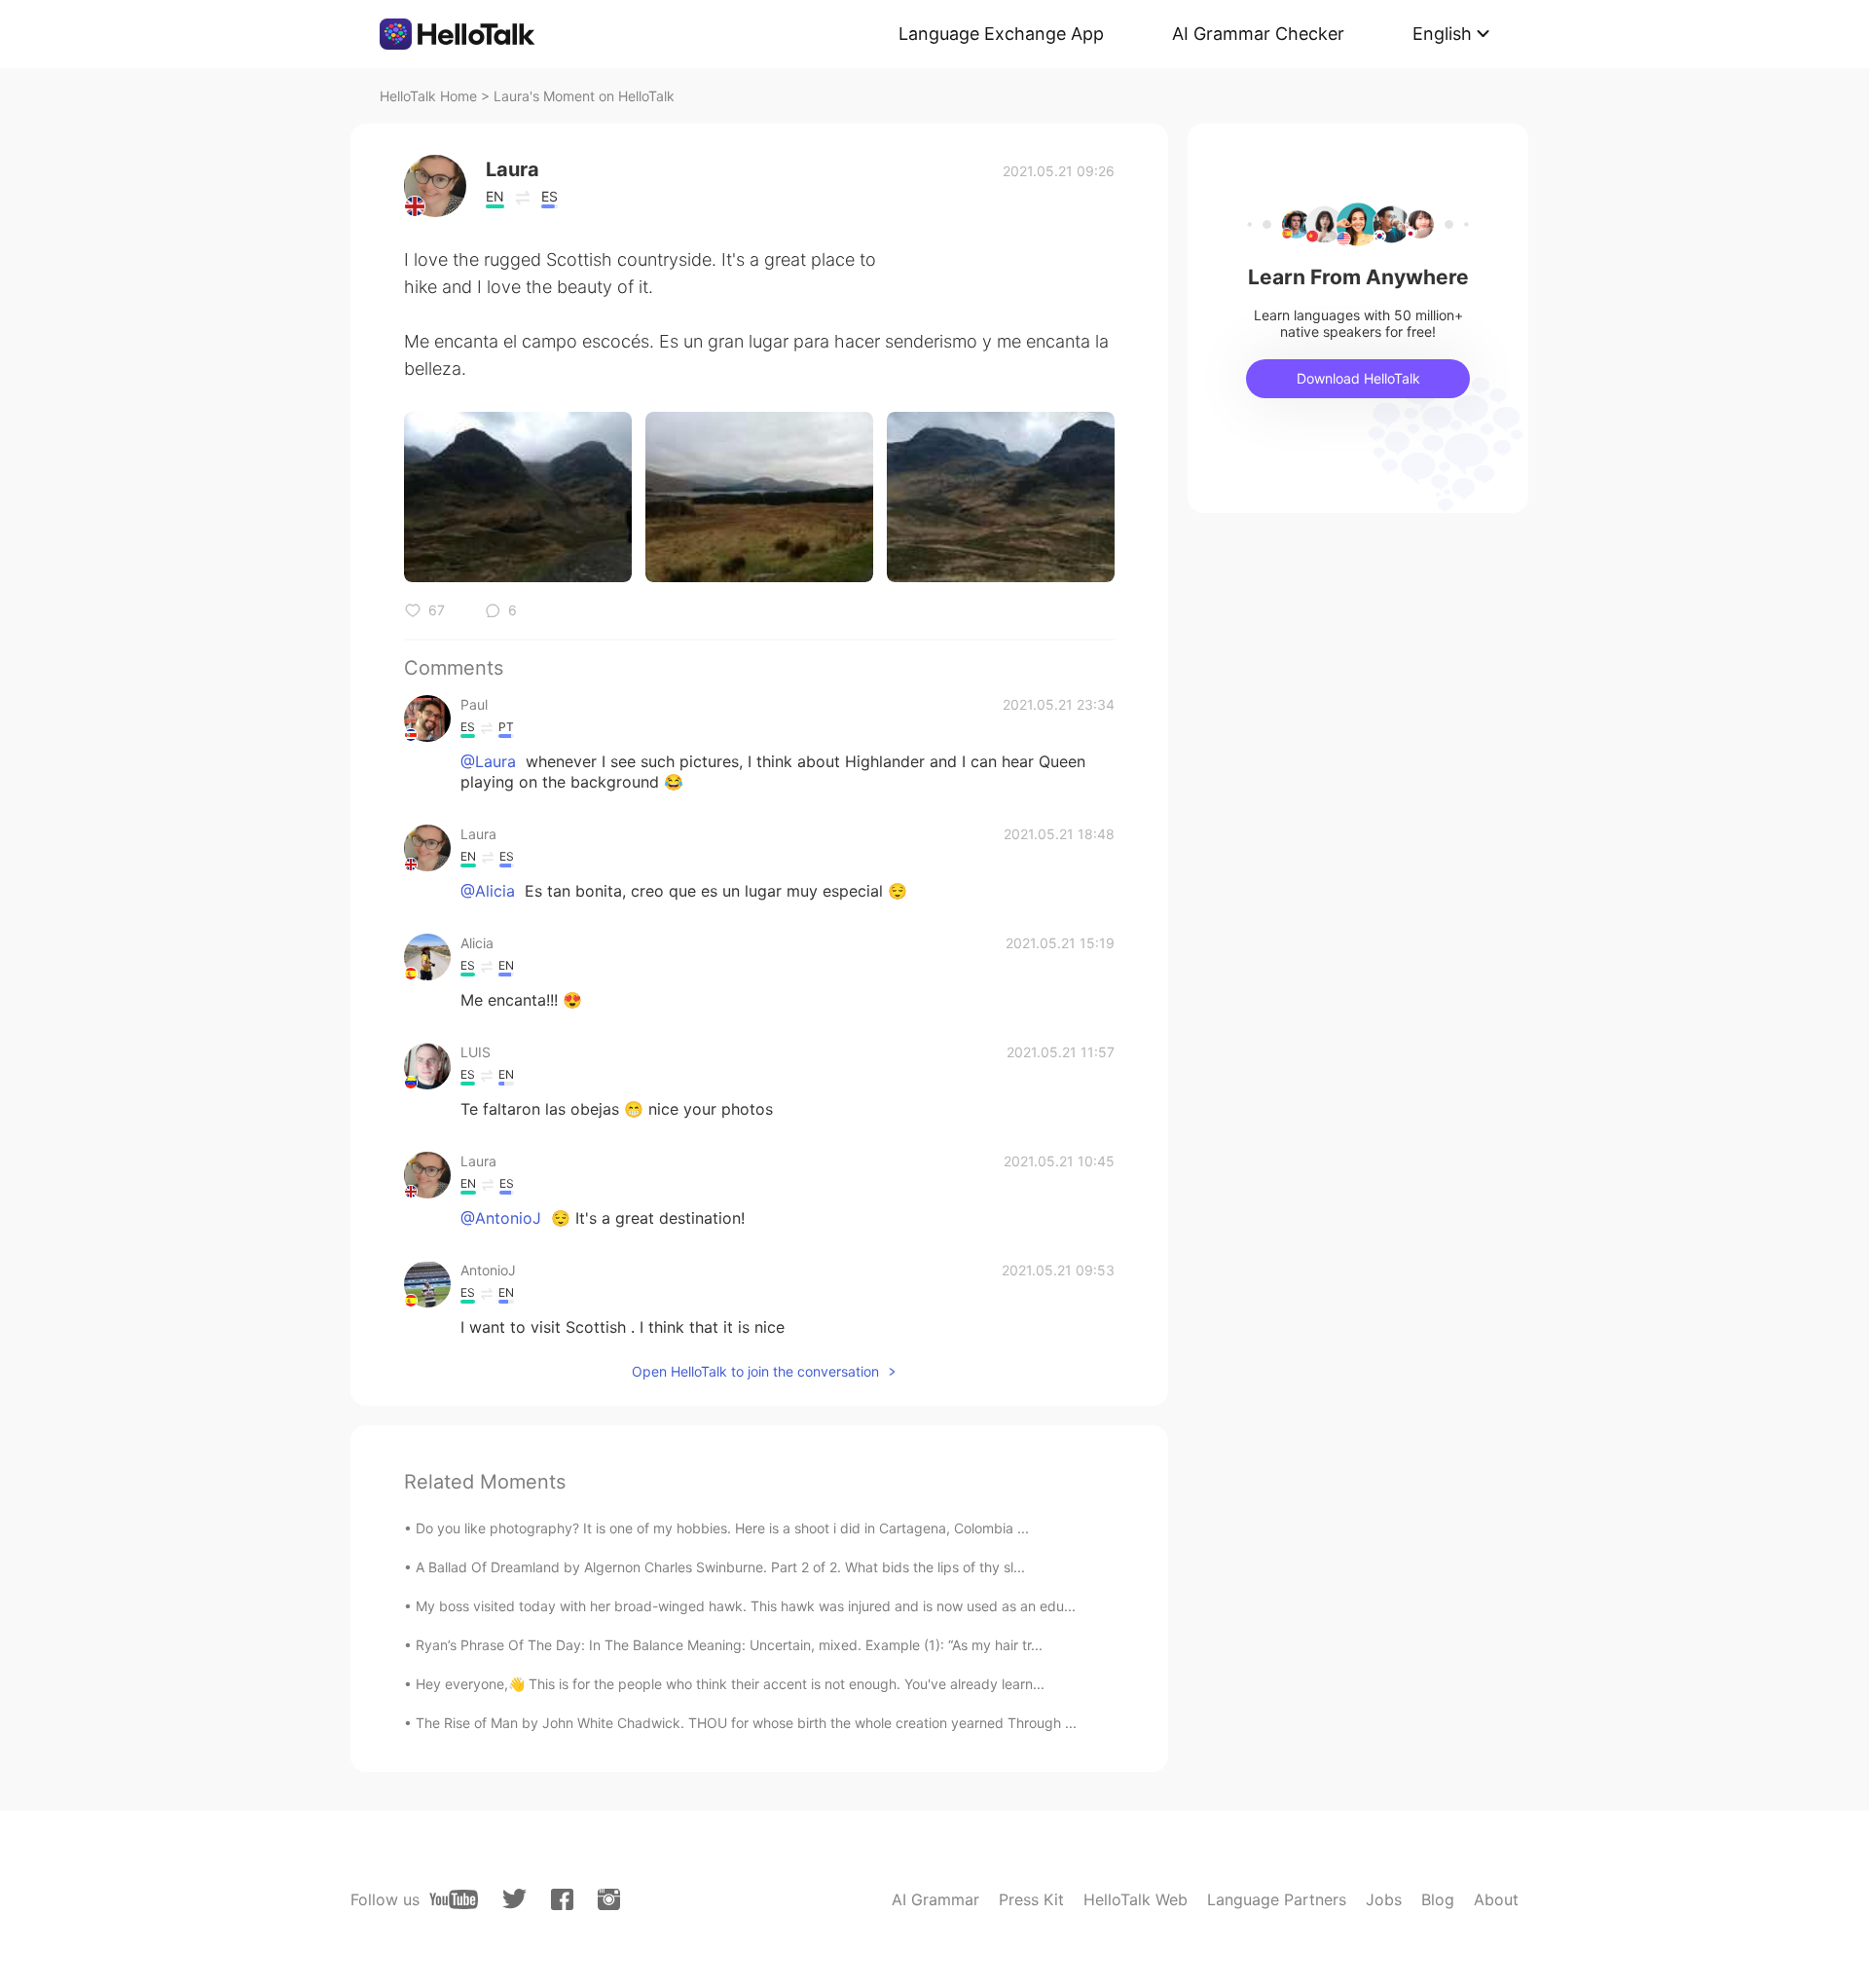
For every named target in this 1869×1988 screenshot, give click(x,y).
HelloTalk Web (1136, 1899)
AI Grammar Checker (1258, 34)
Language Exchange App (1001, 34)
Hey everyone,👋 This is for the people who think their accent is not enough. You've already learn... (730, 1684)
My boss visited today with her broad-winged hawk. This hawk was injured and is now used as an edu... (746, 1606)
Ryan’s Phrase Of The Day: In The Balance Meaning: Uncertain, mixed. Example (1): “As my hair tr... (729, 1645)
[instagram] (609, 1899)
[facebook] (562, 1899)
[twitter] (514, 1899)
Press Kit (1031, 1899)
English (1442, 34)
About (1496, 1899)
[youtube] (454, 1899)
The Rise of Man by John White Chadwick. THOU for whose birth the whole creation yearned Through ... (746, 1723)
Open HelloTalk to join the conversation (755, 1371)
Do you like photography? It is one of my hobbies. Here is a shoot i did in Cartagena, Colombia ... (722, 1528)
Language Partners (1277, 1899)
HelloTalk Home (428, 96)
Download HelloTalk (1358, 378)
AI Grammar (935, 1899)
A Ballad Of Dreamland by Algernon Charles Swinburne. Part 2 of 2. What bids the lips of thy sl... (720, 1567)
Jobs (1384, 1899)
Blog (1438, 1899)
